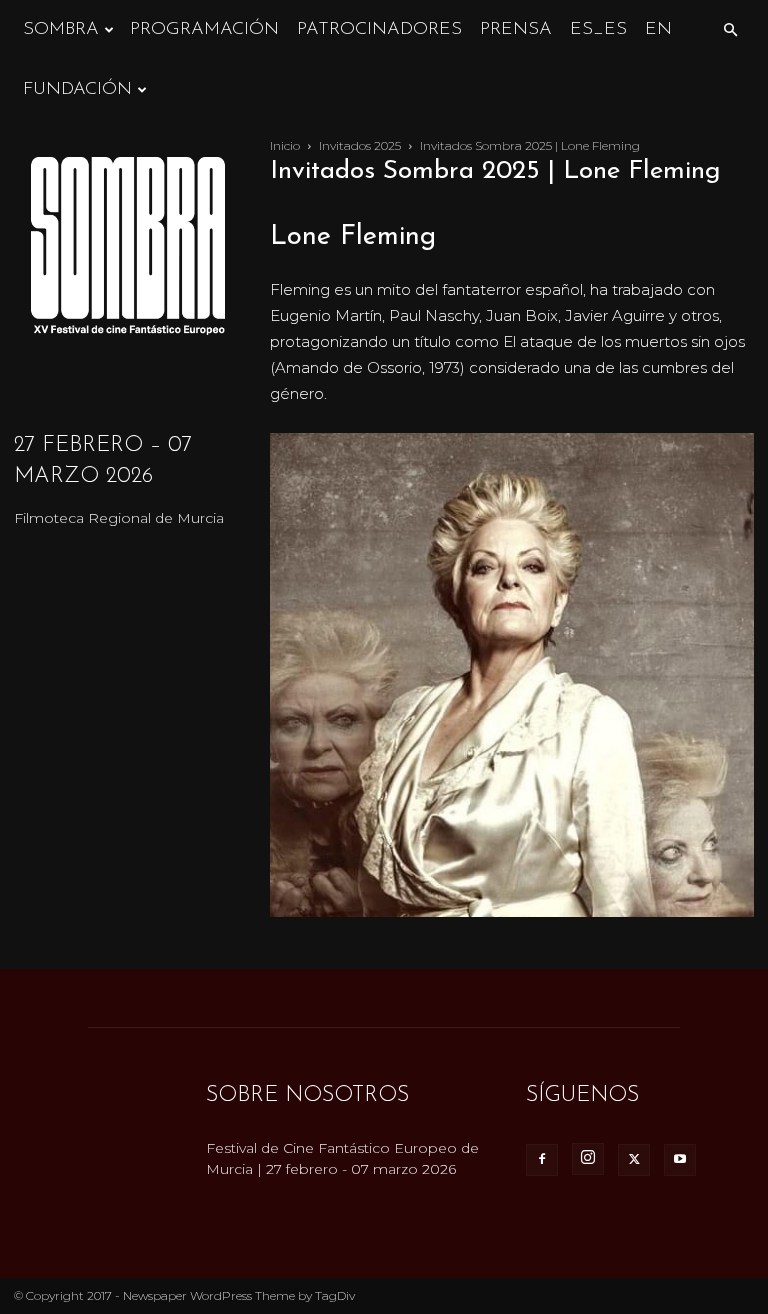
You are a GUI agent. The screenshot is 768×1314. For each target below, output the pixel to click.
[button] (730, 30)
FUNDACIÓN (77, 90)
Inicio (285, 145)
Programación (204, 30)
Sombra (61, 30)
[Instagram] (588, 1159)
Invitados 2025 (360, 145)
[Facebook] (542, 1160)
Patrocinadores (379, 30)
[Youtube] (680, 1160)
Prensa (516, 30)
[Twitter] (634, 1160)
